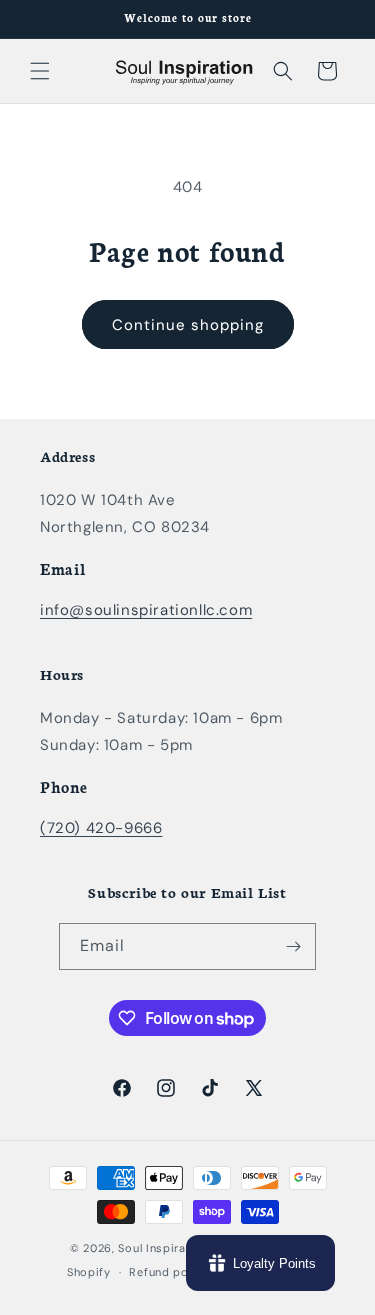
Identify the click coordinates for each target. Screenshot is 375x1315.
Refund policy (168, 1272)
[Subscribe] (293, 946)
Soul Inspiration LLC (175, 1248)
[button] (40, 71)
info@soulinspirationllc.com (146, 610)
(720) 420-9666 (101, 828)
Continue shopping (188, 325)
